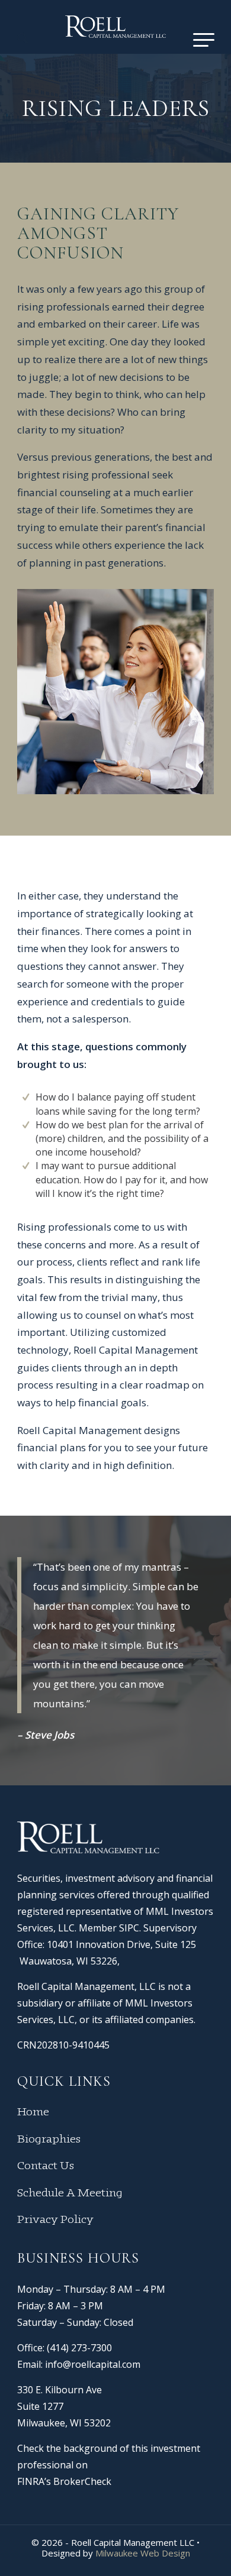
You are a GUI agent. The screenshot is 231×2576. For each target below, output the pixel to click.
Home (33, 2112)
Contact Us (46, 2166)
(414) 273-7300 (79, 2348)
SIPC (129, 1928)
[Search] (23, 38)
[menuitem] (23, 38)
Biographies (49, 2140)
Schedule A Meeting (70, 2193)
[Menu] (198, 38)
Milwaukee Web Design (143, 2553)
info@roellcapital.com (93, 2364)
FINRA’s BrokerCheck (64, 2481)
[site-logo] (115, 27)
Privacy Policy (55, 2220)
